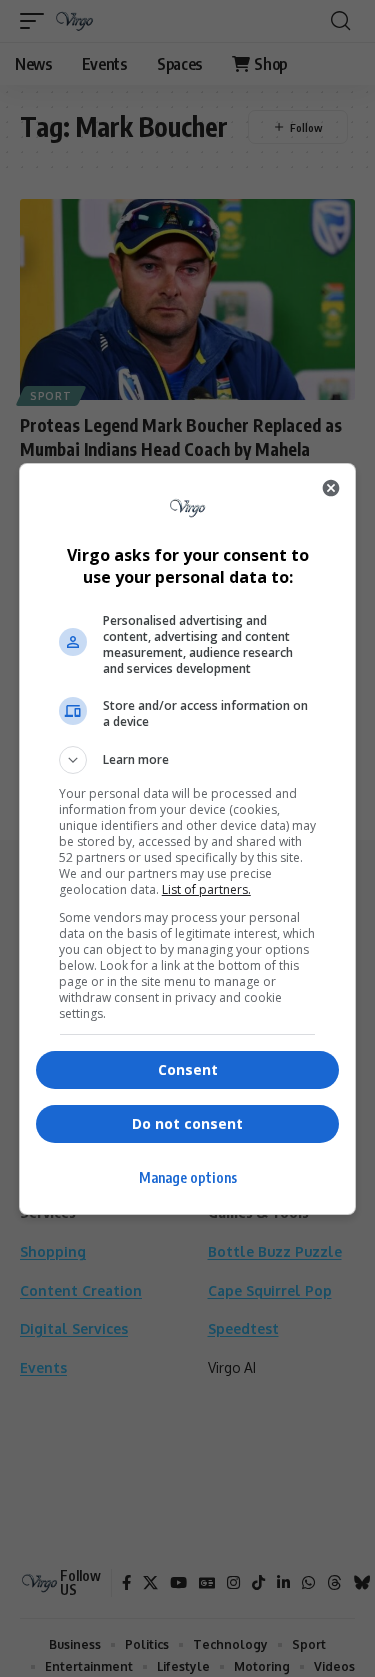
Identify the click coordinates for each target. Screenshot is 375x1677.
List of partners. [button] (206, 889)
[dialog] (188, 839)
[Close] (331, 488)
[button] (188, 760)
